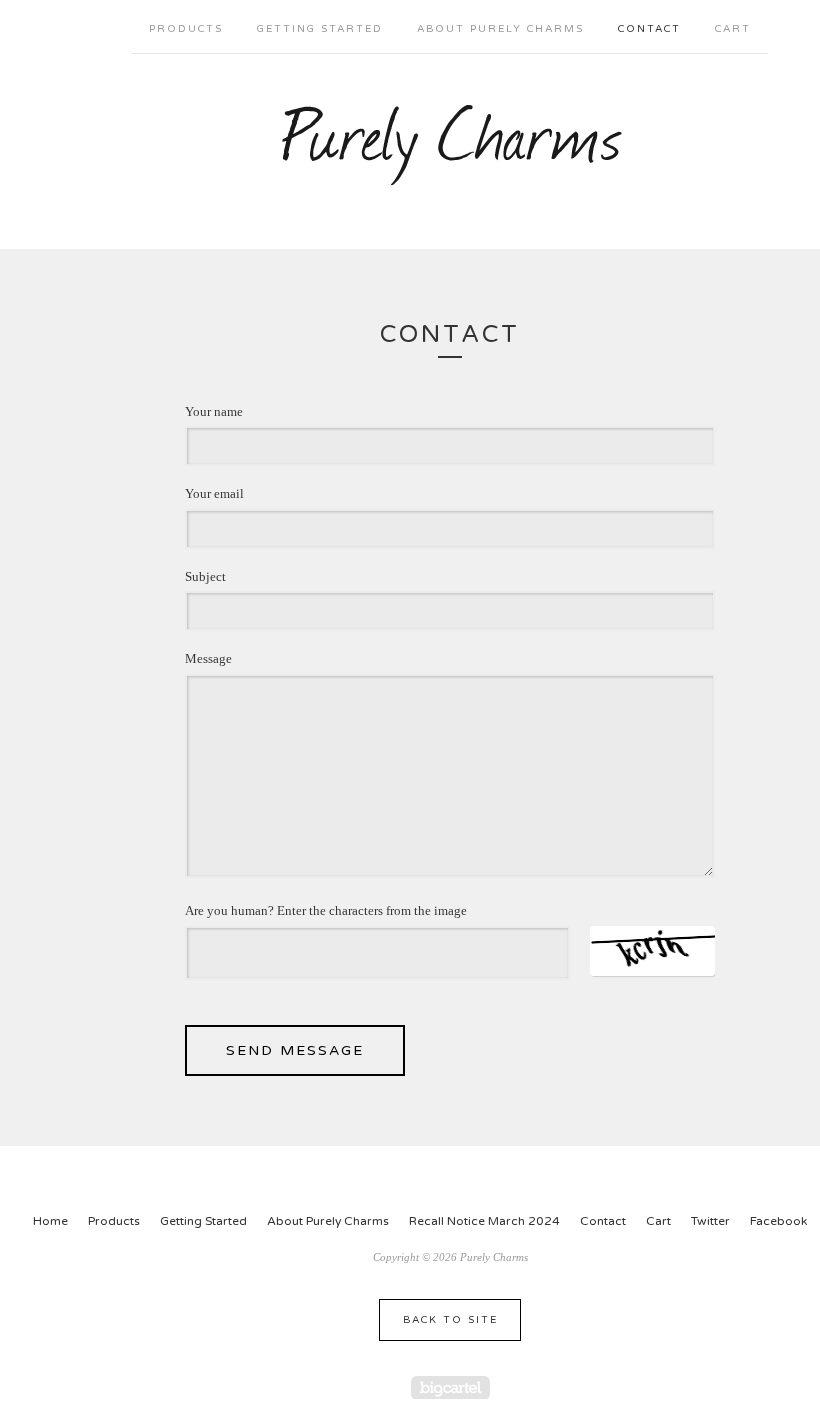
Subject (205, 576)
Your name (214, 411)
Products (186, 29)
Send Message (295, 1050)
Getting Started (320, 29)
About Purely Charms (500, 29)
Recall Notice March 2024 (484, 1221)
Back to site (450, 1320)
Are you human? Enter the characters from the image (326, 910)
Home (50, 1221)
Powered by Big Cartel (450, 1387)
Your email (214, 493)
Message (208, 658)
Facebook (778, 1221)
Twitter (710, 1221)
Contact (649, 29)
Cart (733, 29)
